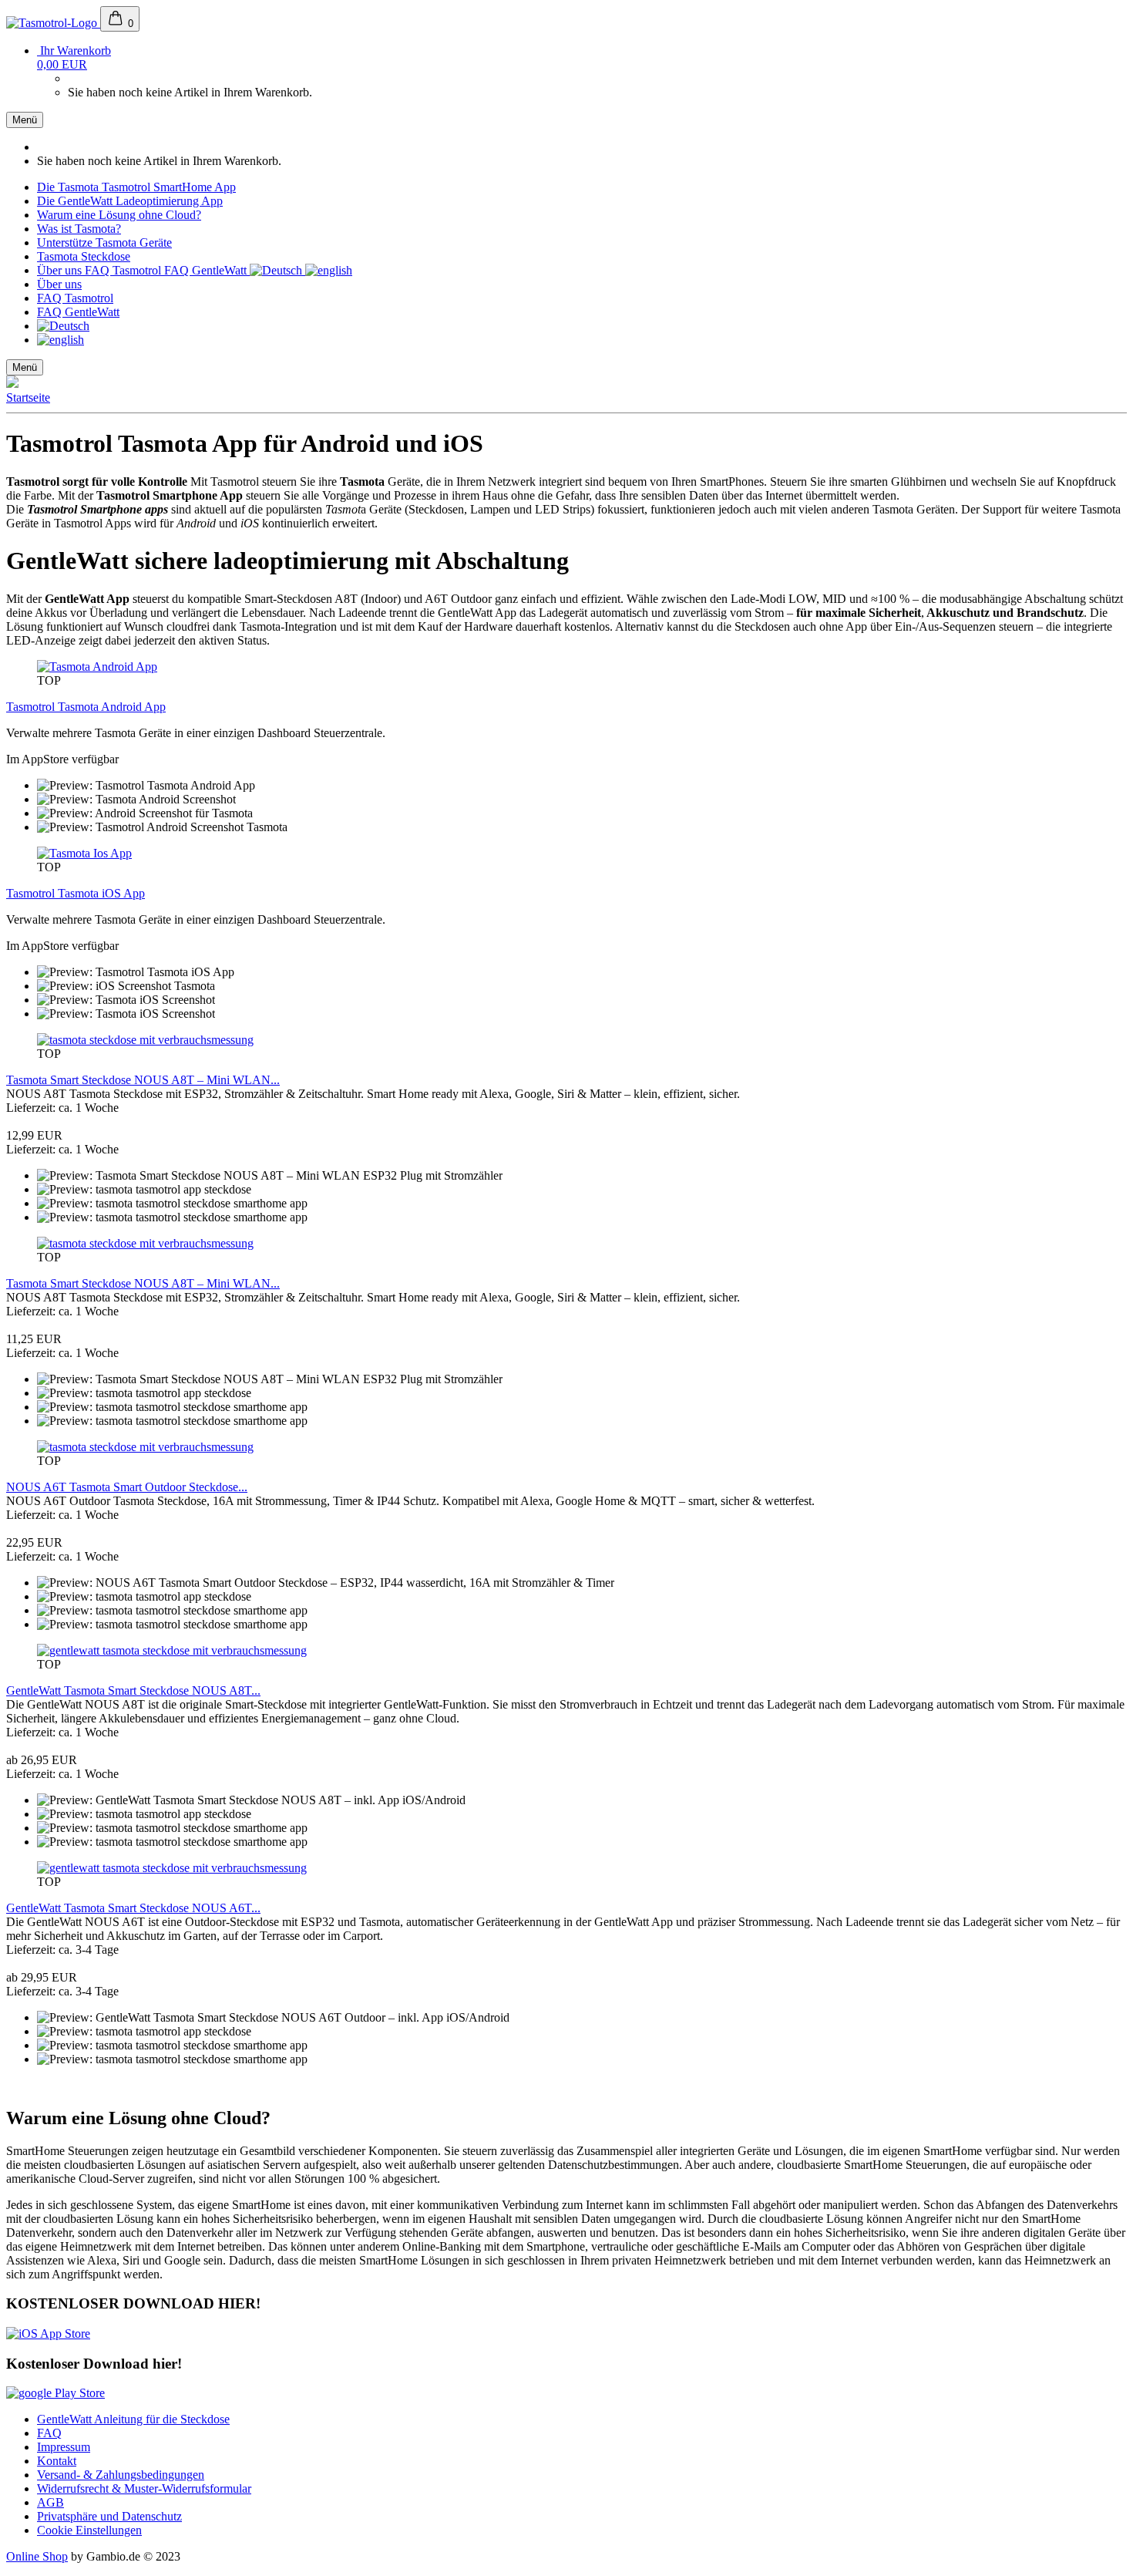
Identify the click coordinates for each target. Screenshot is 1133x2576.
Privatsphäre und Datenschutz (109, 2516)
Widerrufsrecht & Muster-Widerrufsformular (144, 2488)
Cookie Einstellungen (89, 2530)
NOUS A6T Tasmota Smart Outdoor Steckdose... (127, 1487)
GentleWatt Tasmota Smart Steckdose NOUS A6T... (133, 1908)
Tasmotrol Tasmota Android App (86, 707)
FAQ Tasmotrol (124, 270)
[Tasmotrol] (53, 23)
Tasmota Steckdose (84, 256)
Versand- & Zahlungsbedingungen (121, 2475)
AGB (50, 2502)
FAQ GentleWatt (207, 270)
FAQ (49, 2433)
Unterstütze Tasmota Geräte (104, 242)
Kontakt (57, 2461)
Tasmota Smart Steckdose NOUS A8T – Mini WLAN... (143, 1080)
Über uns (61, 270)
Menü (25, 120)
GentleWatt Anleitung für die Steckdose (133, 2419)
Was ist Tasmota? (79, 229)
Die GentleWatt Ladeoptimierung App (130, 201)
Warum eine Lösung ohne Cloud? (119, 215)
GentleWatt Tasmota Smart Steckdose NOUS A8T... (133, 1690)
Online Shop (37, 2556)
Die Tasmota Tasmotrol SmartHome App (136, 187)
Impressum (64, 2447)
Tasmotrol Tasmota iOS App (76, 893)
